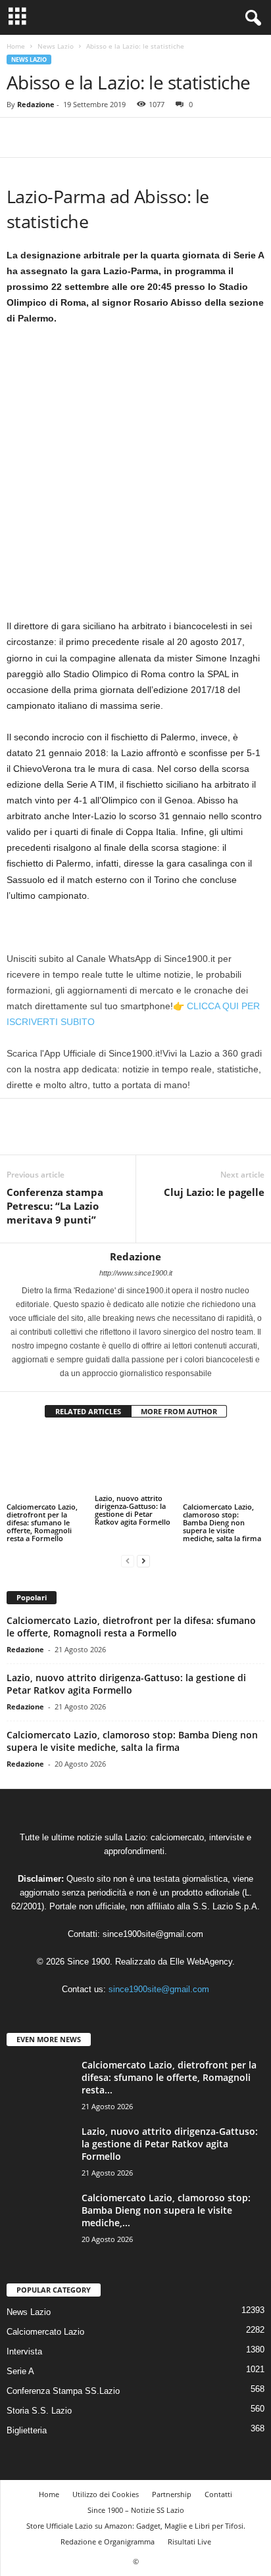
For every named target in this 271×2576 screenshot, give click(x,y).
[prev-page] (128, 1552)
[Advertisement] (135, 477)
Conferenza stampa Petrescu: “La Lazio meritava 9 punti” (55, 1206)
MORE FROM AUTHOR (179, 1411)
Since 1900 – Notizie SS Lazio (136, 2502)
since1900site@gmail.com (153, 1925)
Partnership (172, 2486)
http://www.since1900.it (136, 1273)
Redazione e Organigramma (108, 2534)
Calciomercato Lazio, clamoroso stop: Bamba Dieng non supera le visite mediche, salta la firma (222, 1514)
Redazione (36, 104)
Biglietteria (27, 2422)
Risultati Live (189, 2534)
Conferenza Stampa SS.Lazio (63, 2383)
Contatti (218, 2486)
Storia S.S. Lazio (39, 2403)
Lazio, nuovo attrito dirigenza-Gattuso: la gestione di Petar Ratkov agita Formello (133, 1510)
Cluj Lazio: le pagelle (214, 1192)
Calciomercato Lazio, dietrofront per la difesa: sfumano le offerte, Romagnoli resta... (169, 2069)
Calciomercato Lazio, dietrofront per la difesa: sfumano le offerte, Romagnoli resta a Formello (42, 1499)
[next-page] (143, 1552)
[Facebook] (20, 137)
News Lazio (56, 46)
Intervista (24, 2344)
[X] (50, 137)
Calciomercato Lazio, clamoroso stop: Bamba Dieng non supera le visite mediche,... (166, 2202)
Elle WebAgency (201, 1953)
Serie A (20, 2363)
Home (16, 46)
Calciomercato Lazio (45, 2324)
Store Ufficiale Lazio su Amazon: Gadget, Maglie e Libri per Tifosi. (136, 2518)
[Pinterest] (80, 137)
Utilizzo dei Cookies (106, 2486)
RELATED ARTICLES (88, 1411)
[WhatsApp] (111, 137)
